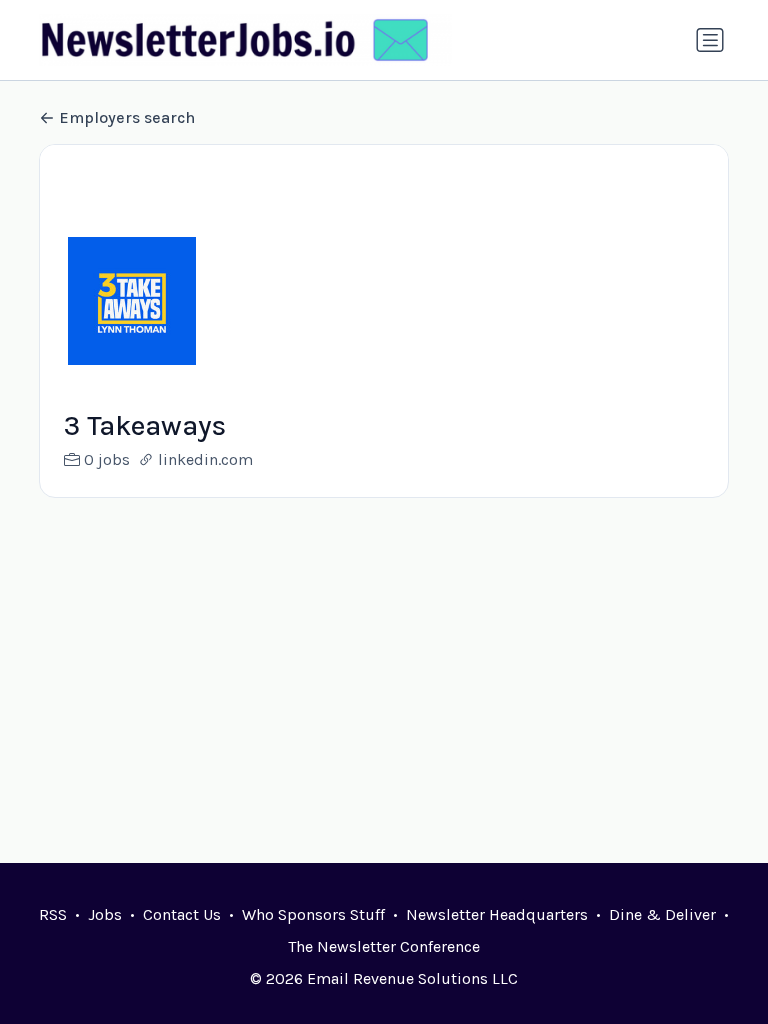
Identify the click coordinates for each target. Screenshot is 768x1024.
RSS (53, 914)
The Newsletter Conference (384, 946)
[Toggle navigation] (710, 40)
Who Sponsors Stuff (313, 914)
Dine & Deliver (662, 914)
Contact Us (182, 914)
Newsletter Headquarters (497, 914)
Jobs (105, 914)
